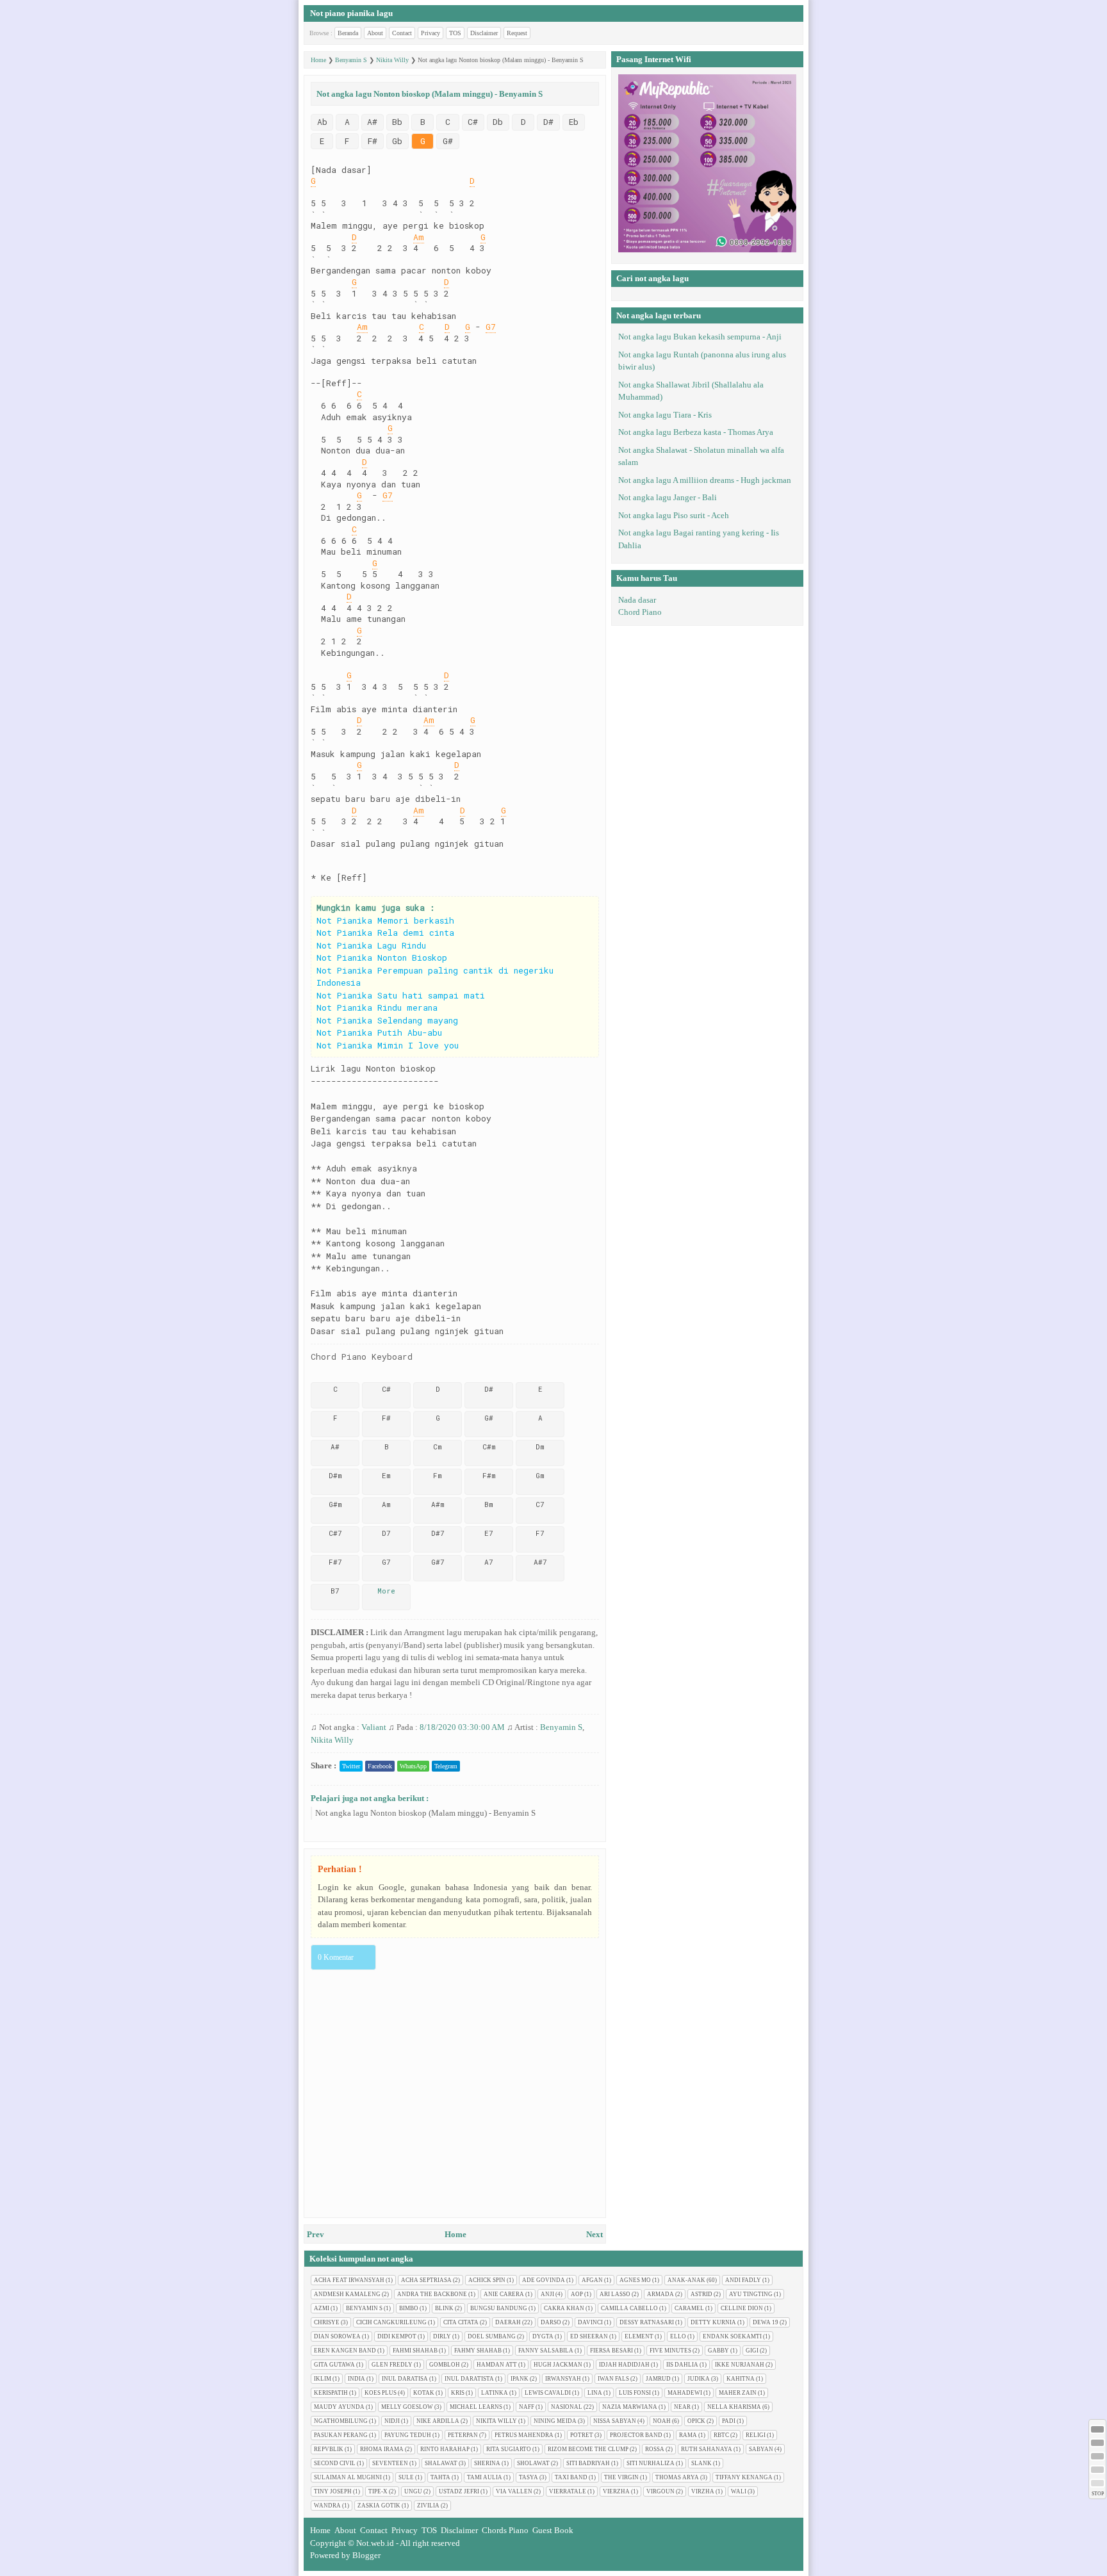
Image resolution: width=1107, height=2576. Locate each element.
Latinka (495, 2393)
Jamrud (658, 2379)
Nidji (392, 2421)
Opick (696, 2421)
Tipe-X (378, 2491)
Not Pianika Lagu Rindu (371, 945)
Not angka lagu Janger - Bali (668, 497)
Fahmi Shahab (415, 2351)
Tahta (440, 2477)
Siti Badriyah (588, 2463)
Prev (316, 2234)
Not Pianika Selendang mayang (387, 1020)
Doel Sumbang (492, 2336)
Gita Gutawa (334, 2365)
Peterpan (463, 2435)
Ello (678, 2336)
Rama (688, 2435)
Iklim (323, 2379)
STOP (1098, 2494)
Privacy (430, 33)
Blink (444, 2308)
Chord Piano (640, 612)
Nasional (567, 2407)
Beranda (348, 33)
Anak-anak (686, 2280)
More (386, 1591)
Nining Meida (555, 2421)
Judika (699, 2379)
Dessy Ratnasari (647, 2322)
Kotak (424, 2393)
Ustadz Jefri (459, 2491)
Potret (582, 2435)
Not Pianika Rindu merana (377, 1007)
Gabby (718, 2351)
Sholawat (533, 2463)
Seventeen (390, 2463)
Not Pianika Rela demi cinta (385, 933)
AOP (577, 2294)
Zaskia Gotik (379, 2506)
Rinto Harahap (445, 2449)
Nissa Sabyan (615, 2421)
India (357, 2379)
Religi (756, 2435)
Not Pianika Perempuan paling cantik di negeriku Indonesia (435, 977)
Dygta (543, 2336)
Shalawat (441, 2463)
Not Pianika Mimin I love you (388, 1045)
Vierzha (616, 2491)
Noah (662, 2421)
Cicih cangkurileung (391, 2322)
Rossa (655, 2449)
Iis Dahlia (682, 2365)
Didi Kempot (397, 2336)
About (375, 33)
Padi (729, 2421)
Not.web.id (375, 2543)
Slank (701, 2463)
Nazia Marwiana (630, 2407)
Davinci (590, 2322)
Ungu (413, 2491)
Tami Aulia (485, 2477)
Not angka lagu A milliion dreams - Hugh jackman (705, 480)
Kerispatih (331, 2393)
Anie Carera (504, 2294)
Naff (527, 2407)
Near (682, 2407)
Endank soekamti (732, 2336)
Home (455, 2234)
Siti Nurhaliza (651, 2463)
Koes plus (381, 2393)
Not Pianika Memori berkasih (385, 920)
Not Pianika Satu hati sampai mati (401, 995)
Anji (547, 2294)
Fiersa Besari (611, 2351)
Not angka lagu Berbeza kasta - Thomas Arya (696, 432)
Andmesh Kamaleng (347, 2294)
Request (517, 33)
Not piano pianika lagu (351, 13)
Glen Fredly (392, 2365)
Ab (322, 122)
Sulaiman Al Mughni (348, 2477)
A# (372, 122)
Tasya (529, 2477)
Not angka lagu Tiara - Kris (665, 415)
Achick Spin (487, 2280)
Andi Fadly (743, 2280)
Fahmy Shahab (478, 2351)
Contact (402, 33)
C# (473, 122)
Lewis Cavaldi (548, 2393)
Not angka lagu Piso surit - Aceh (674, 515)
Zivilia (428, 2506)
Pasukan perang (341, 2435)
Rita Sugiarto (509, 2449)
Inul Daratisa (405, 2379)
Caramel (689, 2308)
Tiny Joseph (333, 2491)
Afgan (592, 2280)
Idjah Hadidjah (624, 2365)
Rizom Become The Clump (588, 2449)
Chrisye (327, 2322)
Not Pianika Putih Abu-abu (379, 1032)
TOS (455, 33)
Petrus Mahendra (524, 2435)
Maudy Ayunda (339, 2407)
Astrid (701, 2294)
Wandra (327, 2506)
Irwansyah (563, 2379)
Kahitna (741, 2379)
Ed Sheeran (589, 2336)
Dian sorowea (337, 2336)
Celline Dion (742, 2308)
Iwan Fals (613, 2379)
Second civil (335, 2463)
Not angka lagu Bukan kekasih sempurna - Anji (700, 337)
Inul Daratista (469, 2379)
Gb (397, 141)
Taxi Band (571, 2477)
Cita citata (461, 2322)
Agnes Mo (635, 2280)
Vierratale (568, 2491)
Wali (739, 2491)
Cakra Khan (564, 2308)
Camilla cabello (629, 2308)
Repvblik (329, 2449)
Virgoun (660, 2491)
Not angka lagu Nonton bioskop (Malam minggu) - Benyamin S (425, 1813)
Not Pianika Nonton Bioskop (382, 958)
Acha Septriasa (426, 2280)
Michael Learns (476, 2407)
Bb (397, 122)
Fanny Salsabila (546, 2351)
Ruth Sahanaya (707, 2449)
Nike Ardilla (438, 2421)
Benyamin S (561, 1727)
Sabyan (761, 2449)
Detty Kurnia (713, 2322)
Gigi (752, 2351)
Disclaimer (484, 33)
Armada (660, 2294)
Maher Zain (738, 2393)
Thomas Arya (677, 2477)
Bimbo (409, 2308)
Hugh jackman (558, 2365)
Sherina (487, 2463)
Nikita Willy (332, 1740)
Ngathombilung (341, 2421)
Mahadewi (685, 2393)
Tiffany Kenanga (744, 2477)
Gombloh (445, 2365)
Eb (574, 122)
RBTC (721, 2435)
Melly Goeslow (407, 2407)
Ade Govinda (544, 2280)
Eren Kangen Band (345, 2351)
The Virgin (621, 2477)
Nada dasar (637, 600)
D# (548, 122)
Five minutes (670, 2351)
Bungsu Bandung (499, 2308)
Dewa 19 (766, 2322)
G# (448, 141)
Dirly (442, 2336)
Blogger (366, 2555)
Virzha (703, 2491)
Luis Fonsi (635, 2393)
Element (639, 2336)
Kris (458, 2393)
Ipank (520, 2379)
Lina (595, 2393)
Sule (406, 2477)
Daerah (508, 2322)
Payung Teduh (408, 2435)
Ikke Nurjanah (740, 2365)
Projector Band (636, 2435)
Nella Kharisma (734, 2407)
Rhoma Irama (382, 2449)
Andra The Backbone (432, 2294)
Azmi (322, 2308)
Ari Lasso (615, 2294)
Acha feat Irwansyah (349, 2280)
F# (373, 141)
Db (498, 122)
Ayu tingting (751, 2294)
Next (594, 2234)
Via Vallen (514, 2491)
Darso (551, 2322)
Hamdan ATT (497, 2365)
